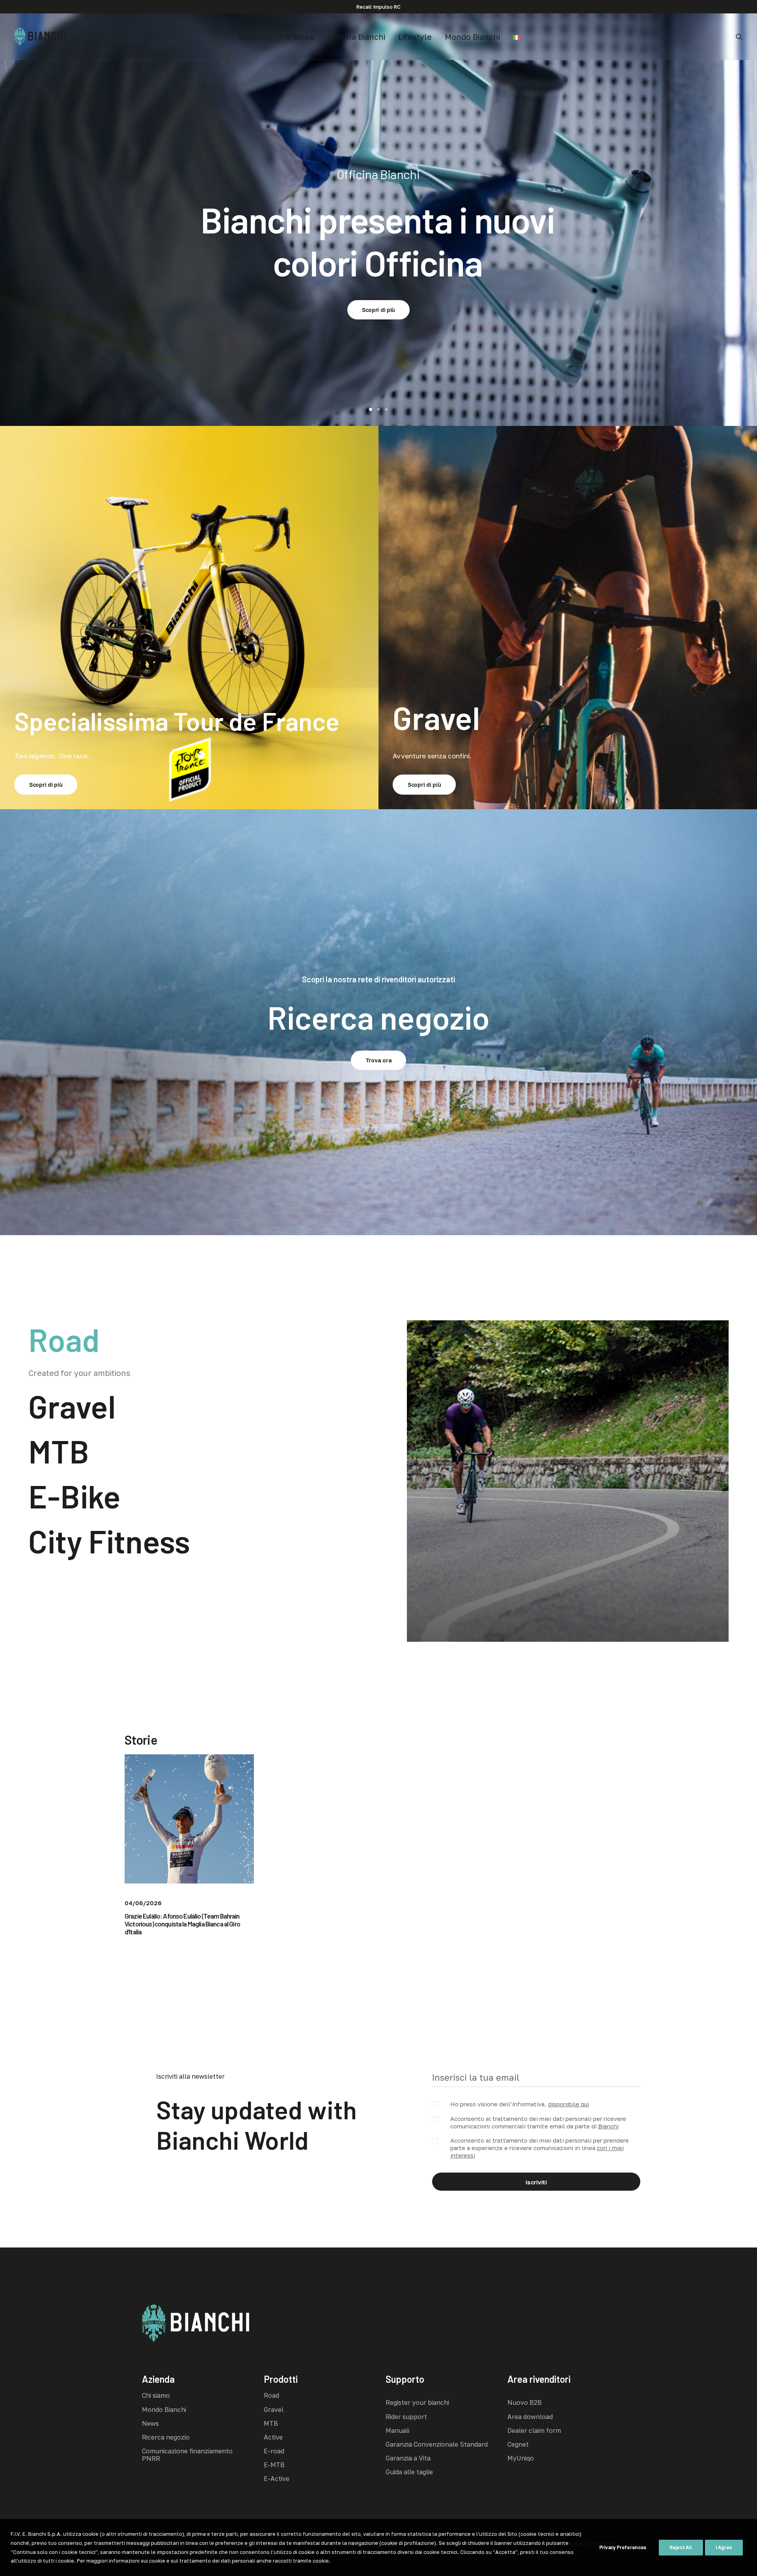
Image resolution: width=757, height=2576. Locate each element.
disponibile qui (569, 2104)
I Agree (724, 2547)
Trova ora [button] (378, 1060)
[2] (378, 409)
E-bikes (300, 37)
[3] (385, 409)
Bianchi (608, 2126)
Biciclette (255, 37)
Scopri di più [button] (378, 286)
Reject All (681, 2547)
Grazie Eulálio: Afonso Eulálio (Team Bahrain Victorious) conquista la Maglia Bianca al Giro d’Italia (182, 1924)
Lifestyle (415, 37)
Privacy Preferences (623, 2547)
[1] (372, 409)
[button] (739, 37)
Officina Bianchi (356, 37)
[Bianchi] (40, 37)
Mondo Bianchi (472, 37)
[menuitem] (255, 37)
